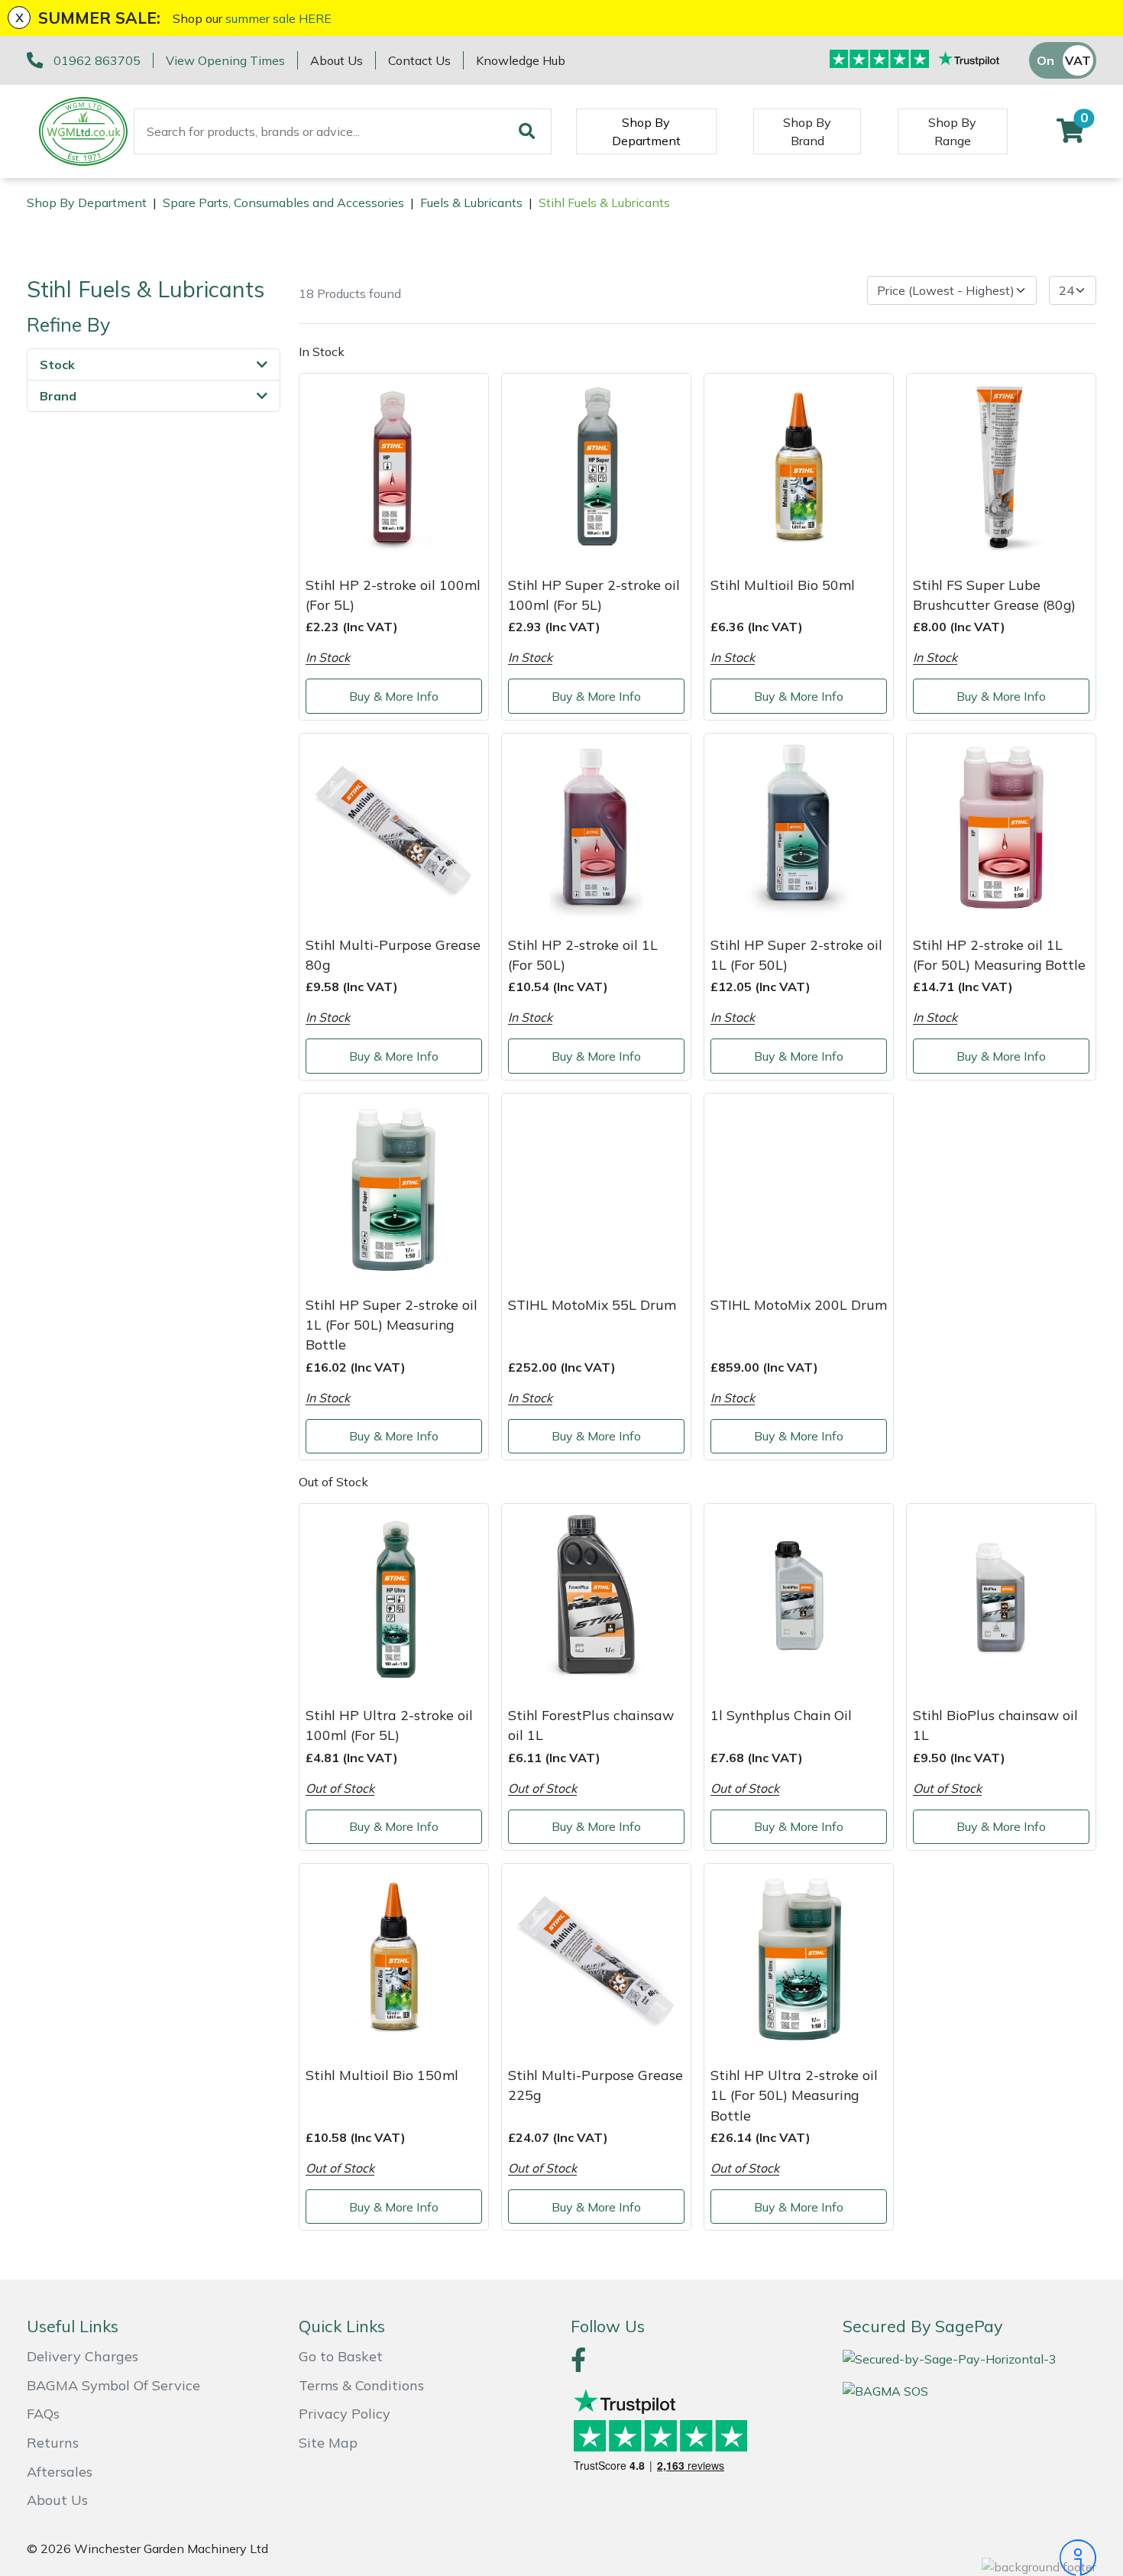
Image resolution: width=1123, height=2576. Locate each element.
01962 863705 (97, 60)
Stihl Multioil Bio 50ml (783, 585)
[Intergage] (969, 2558)
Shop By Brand (807, 131)
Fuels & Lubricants (471, 203)
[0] (1070, 135)
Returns (53, 2443)
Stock (57, 365)
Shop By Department (646, 131)
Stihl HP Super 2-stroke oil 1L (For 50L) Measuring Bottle (392, 1325)
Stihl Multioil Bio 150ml (382, 2075)
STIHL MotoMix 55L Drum (592, 1304)
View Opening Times (225, 60)
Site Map (328, 2443)
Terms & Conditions (361, 2385)
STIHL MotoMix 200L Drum (799, 1304)
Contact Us (419, 60)
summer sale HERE (278, 18)
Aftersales (60, 2472)
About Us (337, 60)
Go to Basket (341, 2356)
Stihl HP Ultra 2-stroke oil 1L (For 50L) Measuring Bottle (794, 2095)
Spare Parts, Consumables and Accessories (283, 203)
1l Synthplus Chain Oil (781, 1715)
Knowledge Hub (521, 60)
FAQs (43, 2414)
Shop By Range (952, 131)
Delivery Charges (83, 2356)
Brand (58, 396)
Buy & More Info (394, 696)
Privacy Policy (345, 2414)
